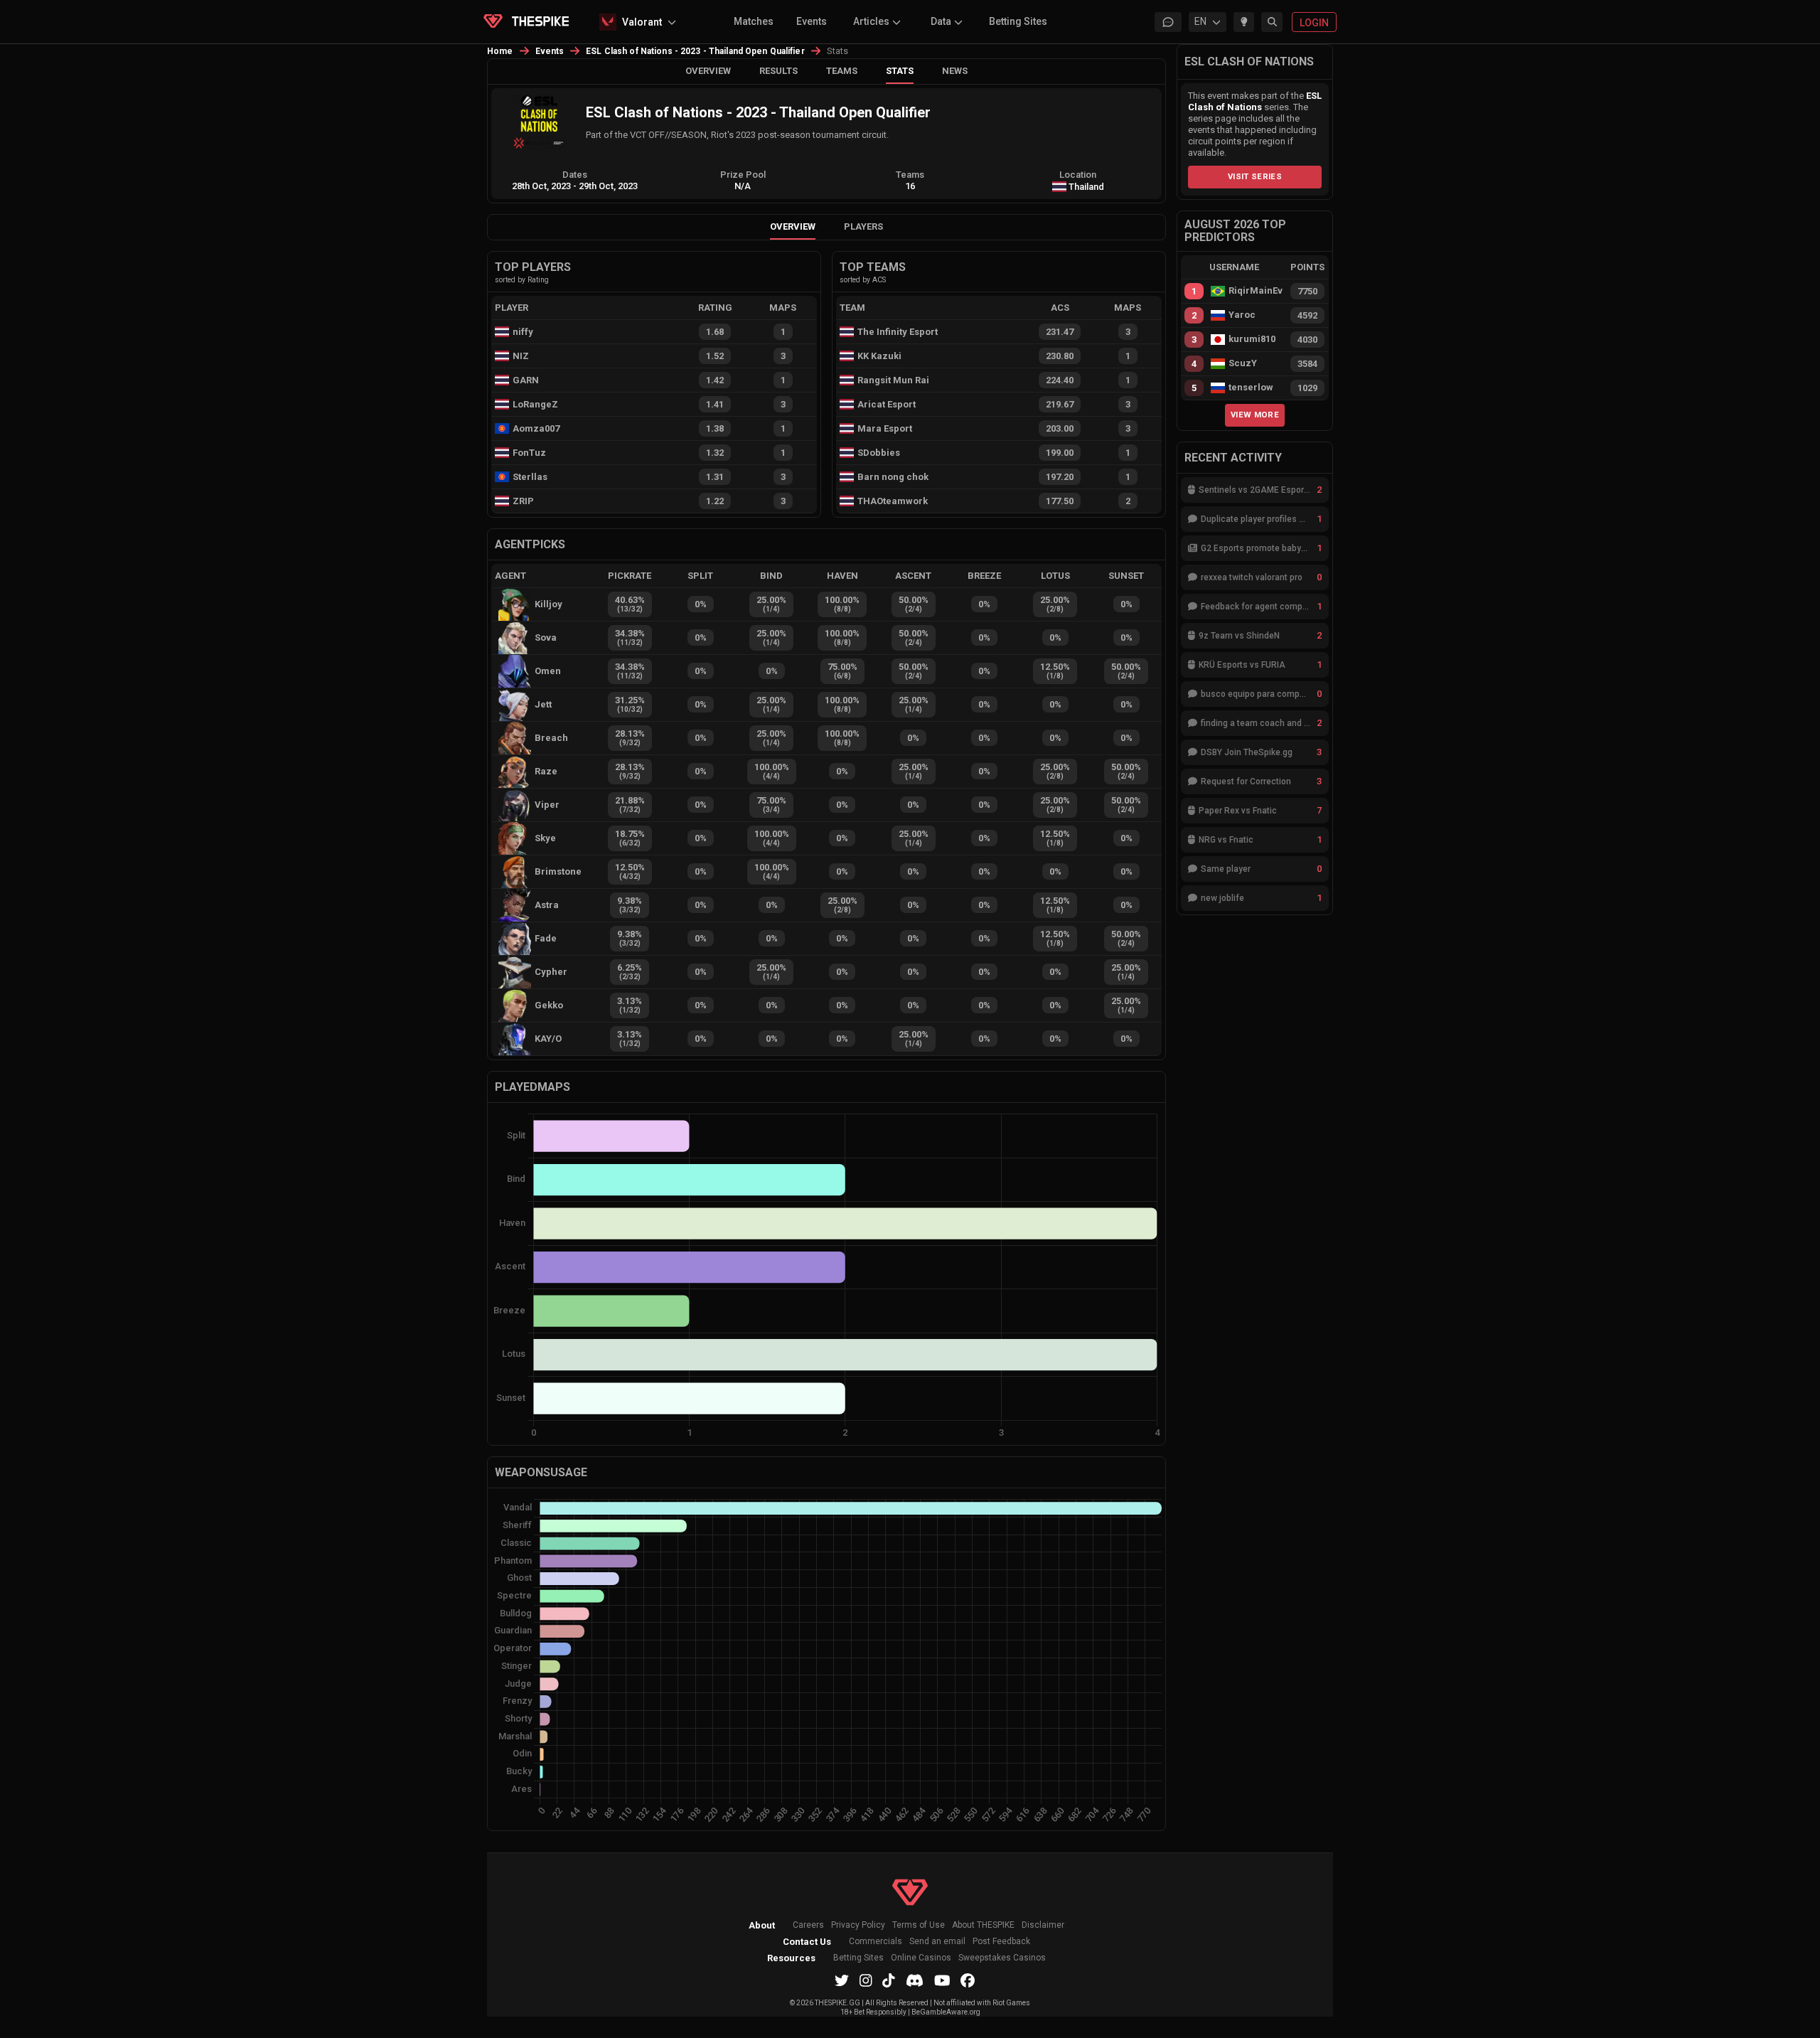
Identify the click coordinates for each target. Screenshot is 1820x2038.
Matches (754, 21)
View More (1255, 415)
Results (778, 71)
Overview (708, 71)
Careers (808, 1925)
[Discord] (915, 1980)
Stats (900, 71)
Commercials (876, 1942)
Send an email (937, 1942)
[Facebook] (968, 1980)
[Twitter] (842, 1980)
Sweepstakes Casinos (1002, 1958)
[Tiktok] (889, 1980)
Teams (842, 71)
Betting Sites (1018, 21)
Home (500, 51)
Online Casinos (921, 1958)
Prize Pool (743, 175)
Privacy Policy (858, 1925)
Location (1078, 175)
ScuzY (1243, 363)
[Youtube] (942, 1980)
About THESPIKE (983, 1925)
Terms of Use (919, 1925)
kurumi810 (1252, 339)
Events (812, 21)
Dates (575, 175)
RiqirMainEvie (1256, 291)
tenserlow (1251, 388)
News (955, 71)
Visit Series (1255, 176)
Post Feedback (1001, 1942)
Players (863, 226)
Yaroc (1242, 315)
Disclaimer (1043, 1925)
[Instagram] (866, 1980)
